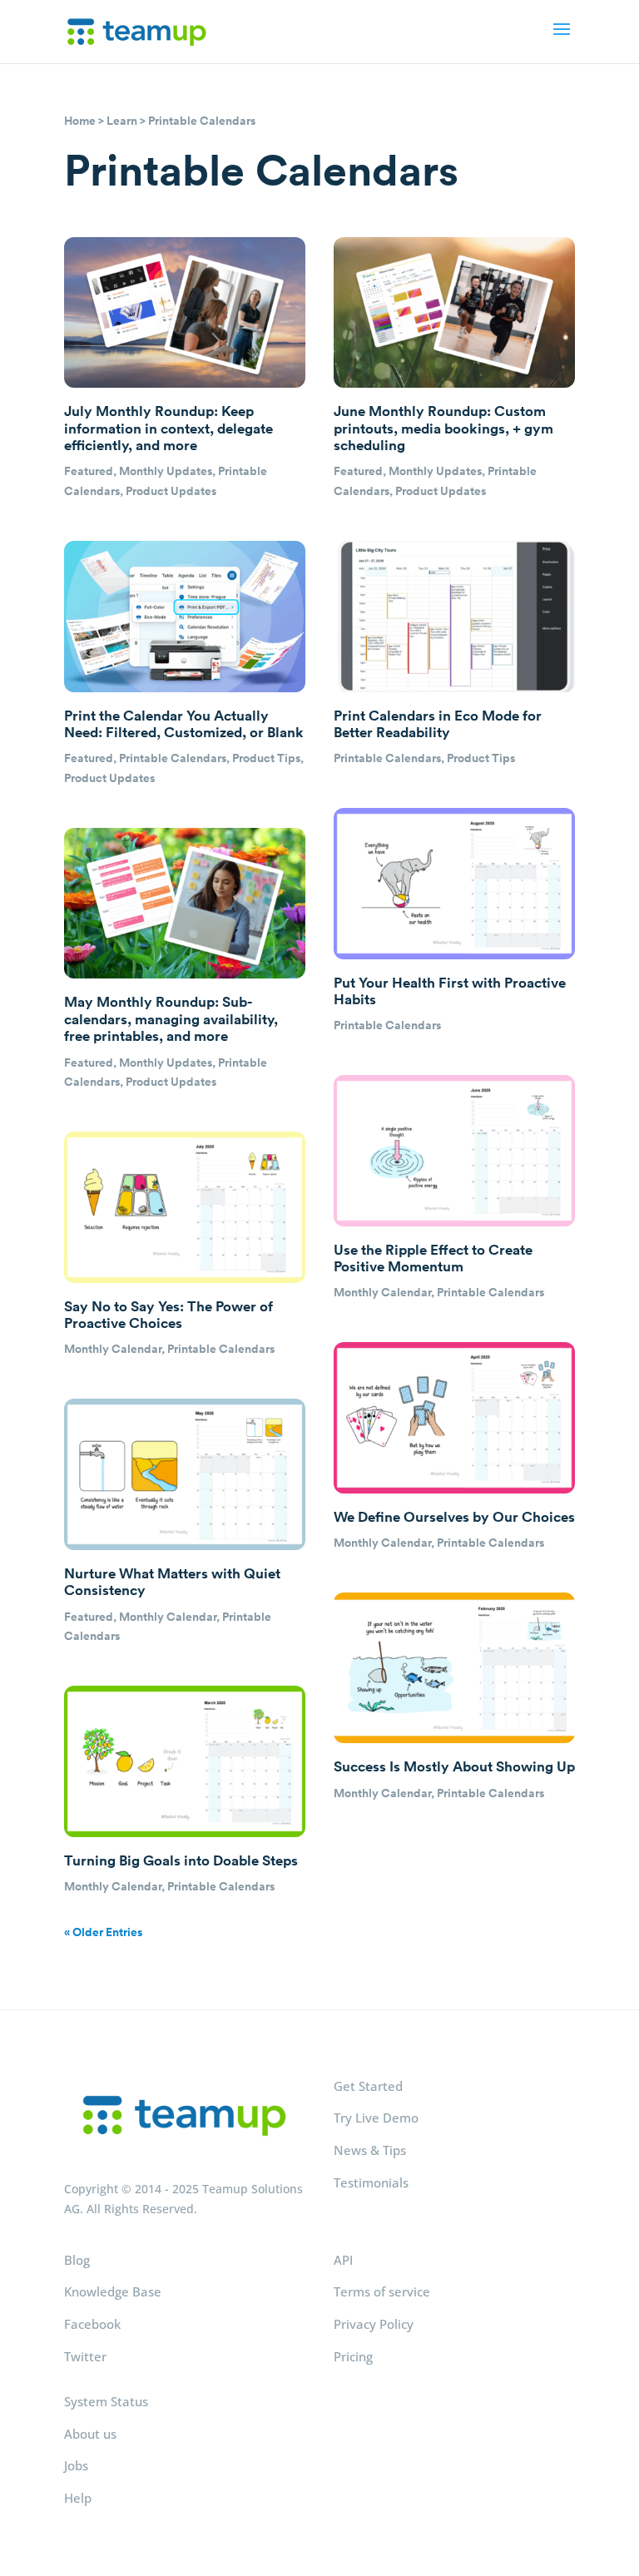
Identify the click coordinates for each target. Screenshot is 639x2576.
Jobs (76, 2465)
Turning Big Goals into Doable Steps (181, 1860)
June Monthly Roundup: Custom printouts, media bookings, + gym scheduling (443, 428)
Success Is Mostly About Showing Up (454, 1766)
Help (78, 2498)
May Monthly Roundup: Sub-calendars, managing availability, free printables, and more (171, 1019)
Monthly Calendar (113, 1349)
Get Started (368, 2086)
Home (80, 121)
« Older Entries (103, 1932)
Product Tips (266, 758)
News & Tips (370, 2150)
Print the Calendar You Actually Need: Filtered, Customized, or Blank (184, 724)
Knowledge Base (113, 2291)
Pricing (353, 2356)
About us (90, 2434)
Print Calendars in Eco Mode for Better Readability (438, 724)
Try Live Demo (376, 2118)
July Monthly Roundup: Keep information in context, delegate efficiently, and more (168, 428)
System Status (106, 2401)
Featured (89, 471)
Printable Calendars (173, 758)
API (343, 2260)
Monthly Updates (166, 471)
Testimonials (371, 2182)
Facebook (92, 2324)
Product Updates (171, 491)
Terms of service (382, 2291)
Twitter (85, 2356)
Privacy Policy (374, 2324)
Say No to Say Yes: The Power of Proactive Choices (168, 1315)
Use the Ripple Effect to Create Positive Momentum (433, 1258)
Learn (122, 121)
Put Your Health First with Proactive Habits (450, 991)
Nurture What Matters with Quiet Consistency (172, 1582)
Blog (77, 2260)
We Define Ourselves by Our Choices (454, 1517)
